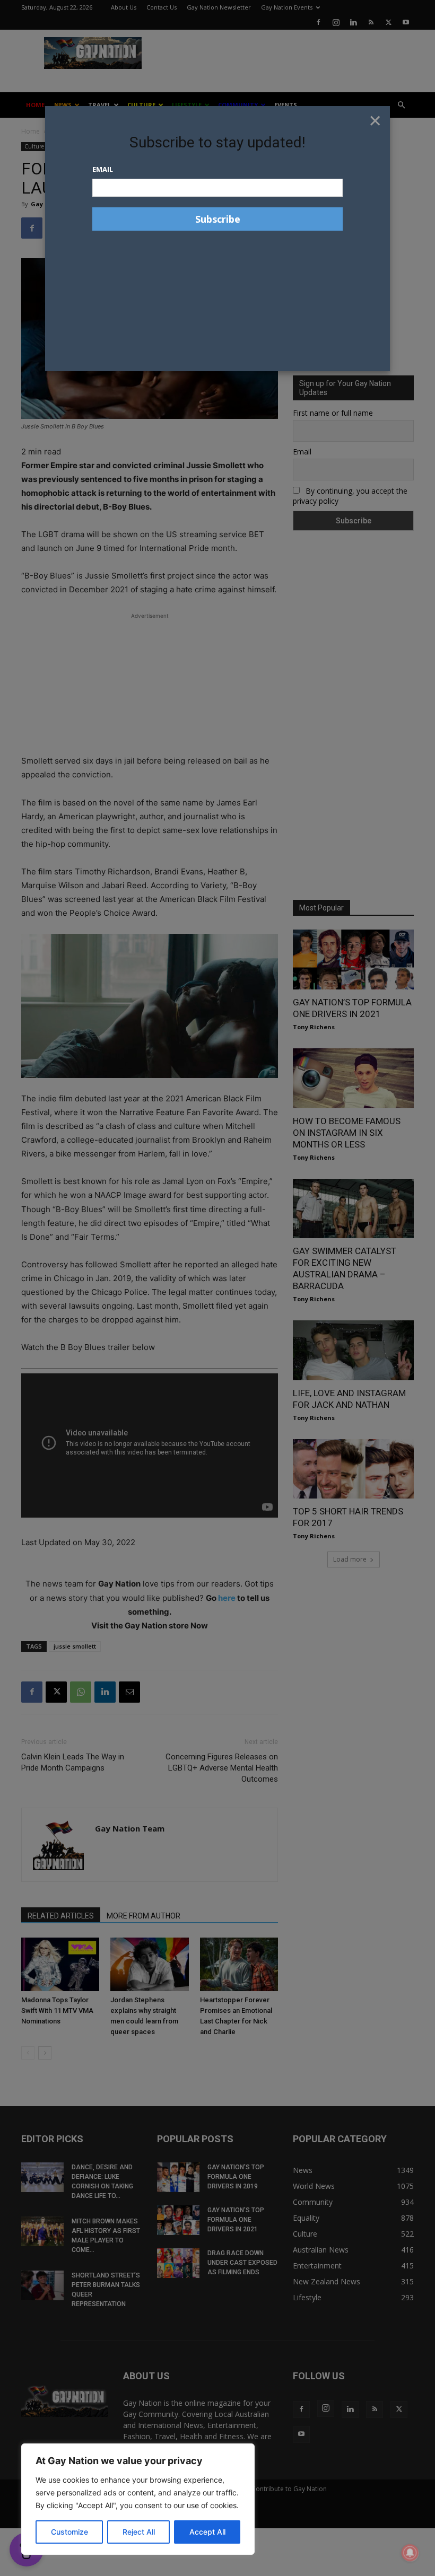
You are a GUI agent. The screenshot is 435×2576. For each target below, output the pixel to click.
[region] (138, 2499)
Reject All (139, 2532)
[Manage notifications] (410, 2553)
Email (103, 169)
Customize (69, 2532)
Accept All (207, 2532)
